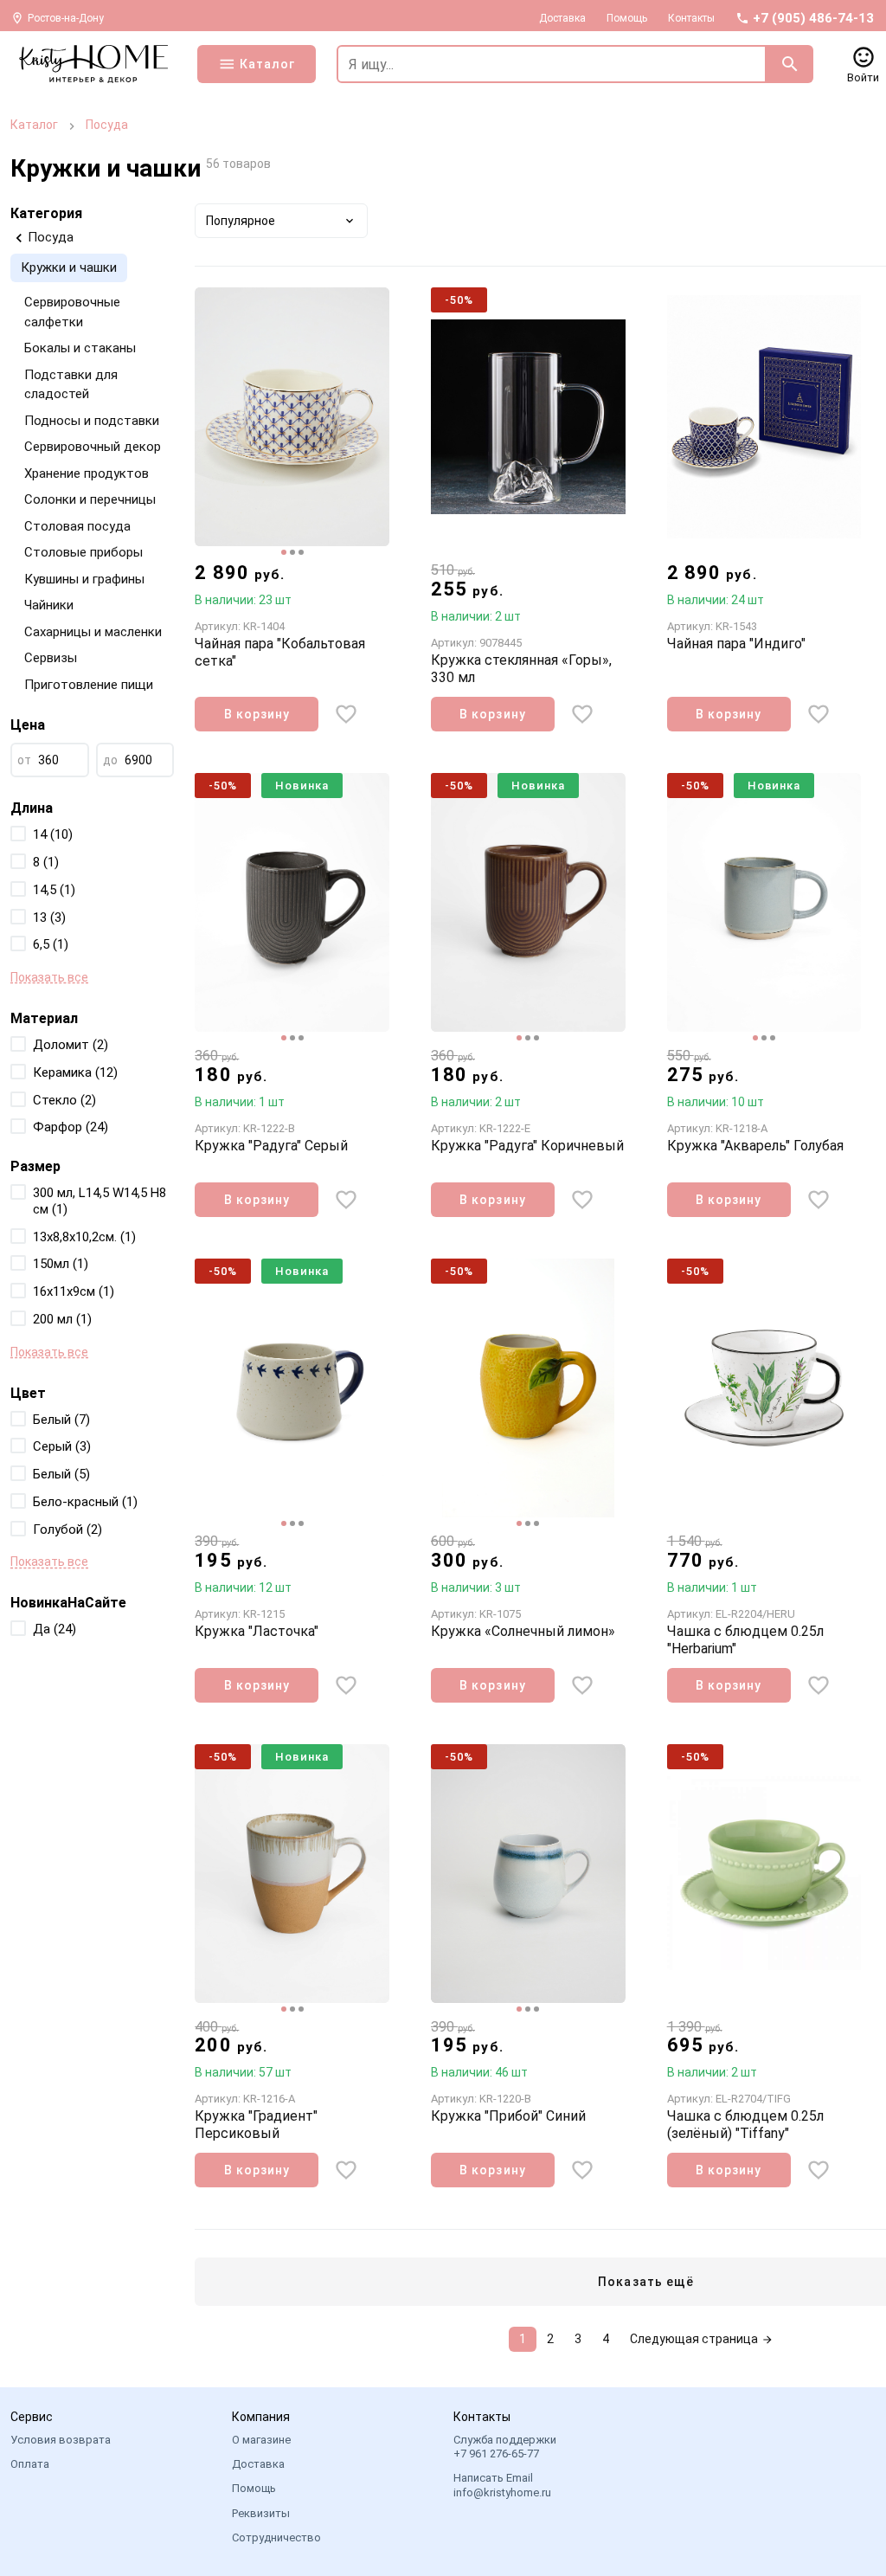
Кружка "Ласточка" (257, 1631)
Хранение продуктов (87, 473)
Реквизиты (261, 2513)
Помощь (627, 18)
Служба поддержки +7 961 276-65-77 (505, 2447)
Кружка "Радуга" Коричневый (527, 1146)
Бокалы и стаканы (80, 348)
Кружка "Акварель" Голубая (755, 1146)
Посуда (107, 125)
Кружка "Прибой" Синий (508, 2116)
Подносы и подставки (92, 421)
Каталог (34, 125)
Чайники (49, 605)
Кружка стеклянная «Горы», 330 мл (521, 669)
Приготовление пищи (89, 685)
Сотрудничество (276, 2537)
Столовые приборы (83, 552)
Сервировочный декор (93, 447)
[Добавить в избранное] (346, 714)
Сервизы (51, 658)
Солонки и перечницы (90, 499)
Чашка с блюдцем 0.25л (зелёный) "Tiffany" (745, 2125)
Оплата (30, 2464)
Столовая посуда (77, 526)
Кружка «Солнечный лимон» (523, 1631)
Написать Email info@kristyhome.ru (502, 2485)
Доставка (562, 18)
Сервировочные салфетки (72, 312)
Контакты (691, 18)
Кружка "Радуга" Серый (271, 1146)
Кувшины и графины (84, 579)
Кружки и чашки (69, 267)
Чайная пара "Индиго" (736, 644)
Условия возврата (61, 2440)
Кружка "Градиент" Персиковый (256, 2125)
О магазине (261, 2440)
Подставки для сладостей (71, 385)
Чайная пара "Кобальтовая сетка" (280, 652)
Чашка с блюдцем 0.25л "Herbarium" (745, 1640)
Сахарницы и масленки (93, 632)
